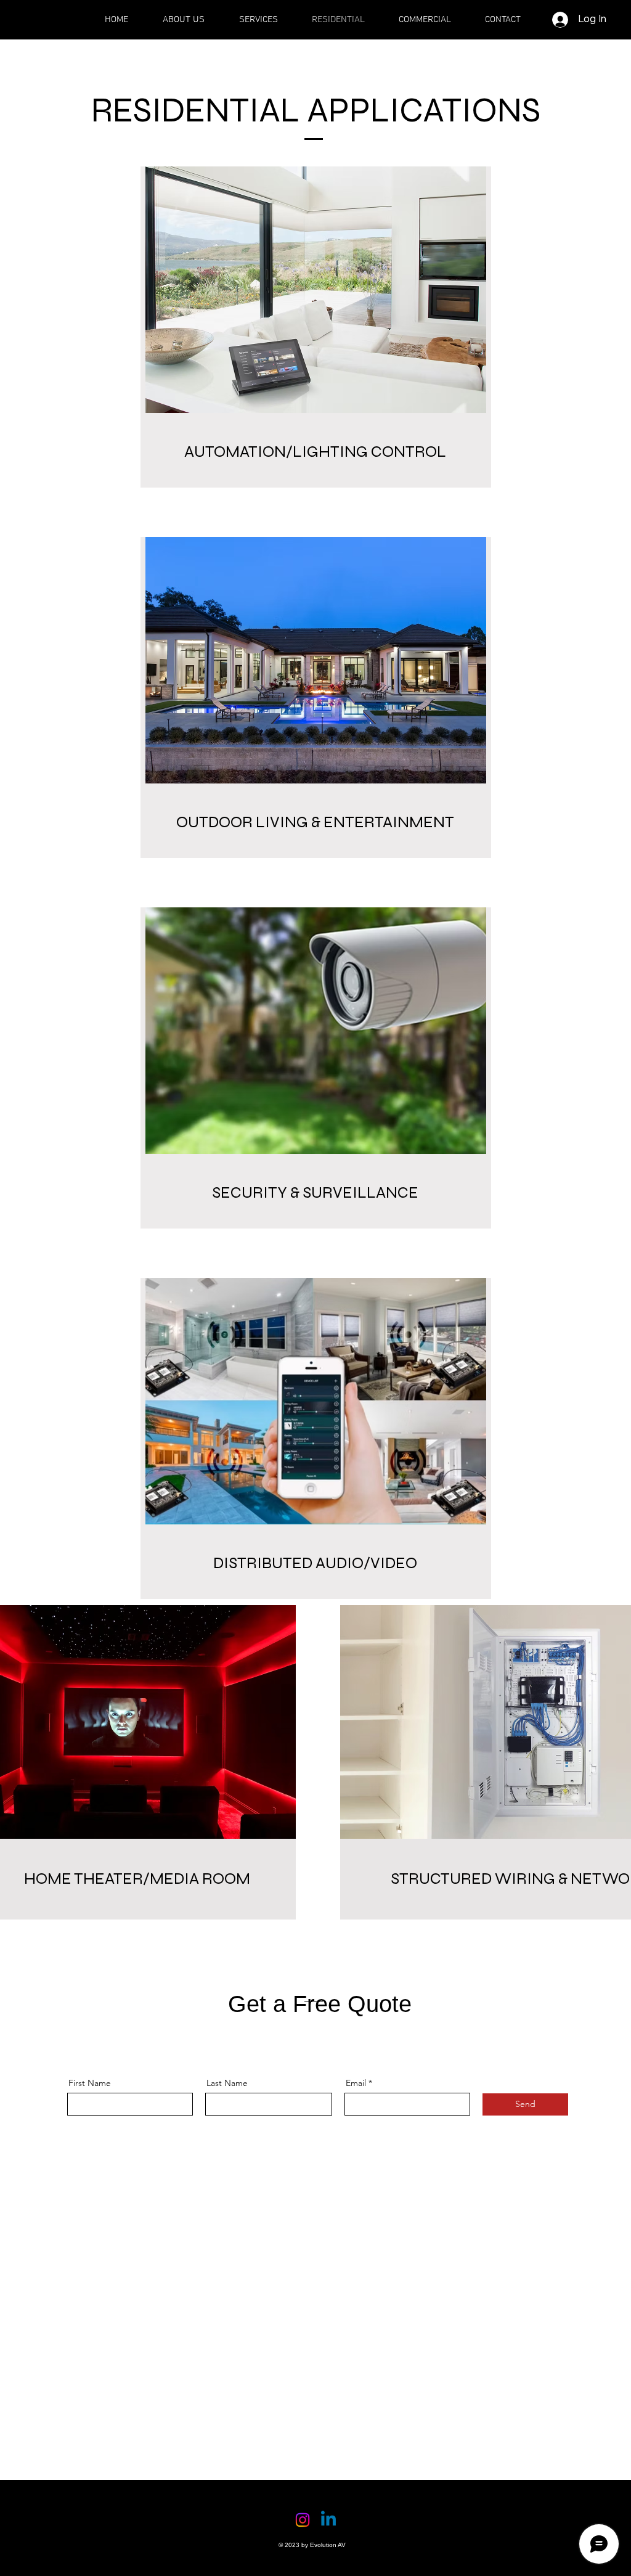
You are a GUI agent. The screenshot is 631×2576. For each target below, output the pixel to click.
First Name (90, 2083)
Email (356, 2083)
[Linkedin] (328, 2520)
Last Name (227, 2083)
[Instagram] (303, 2520)
